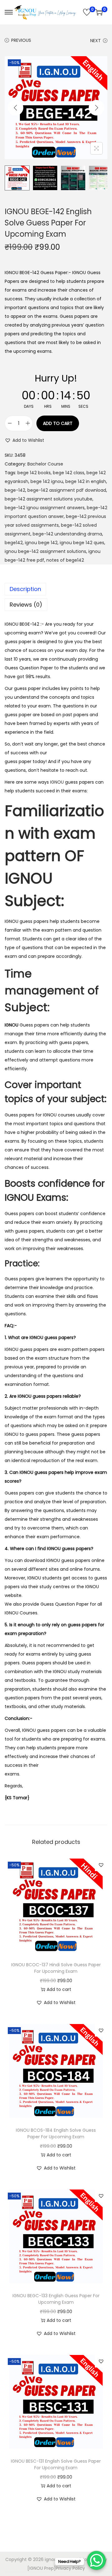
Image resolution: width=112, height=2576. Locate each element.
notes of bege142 (65, 560)
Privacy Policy (70, 2568)
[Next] (96, 108)
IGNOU (57, 782)
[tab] (56, 589)
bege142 (14, 543)
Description (25, 589)
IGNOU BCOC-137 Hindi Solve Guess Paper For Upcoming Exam (56, 1968)
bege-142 (15, 490)
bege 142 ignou (47, 481)
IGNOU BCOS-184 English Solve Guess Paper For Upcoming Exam (56, 2133)
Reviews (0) (26, 605)
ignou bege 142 (41, 543)
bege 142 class (69, 473)
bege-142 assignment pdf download (67, 490)
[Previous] (16, 108)
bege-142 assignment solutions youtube (49, 499)
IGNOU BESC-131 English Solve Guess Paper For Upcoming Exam (56, 2464)
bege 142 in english (86, 481)
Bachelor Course (45, 464)
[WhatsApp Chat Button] (96, 2560)
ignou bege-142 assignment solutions (45, 551)
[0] (87, 12)
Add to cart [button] (59, 1989)
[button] (24, 440)
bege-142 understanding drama (67, 534)
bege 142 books (34, 473)
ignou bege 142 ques (82, 543)
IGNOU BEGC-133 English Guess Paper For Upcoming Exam (56, 2299)
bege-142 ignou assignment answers (45, 508)
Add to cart (58, 423)
